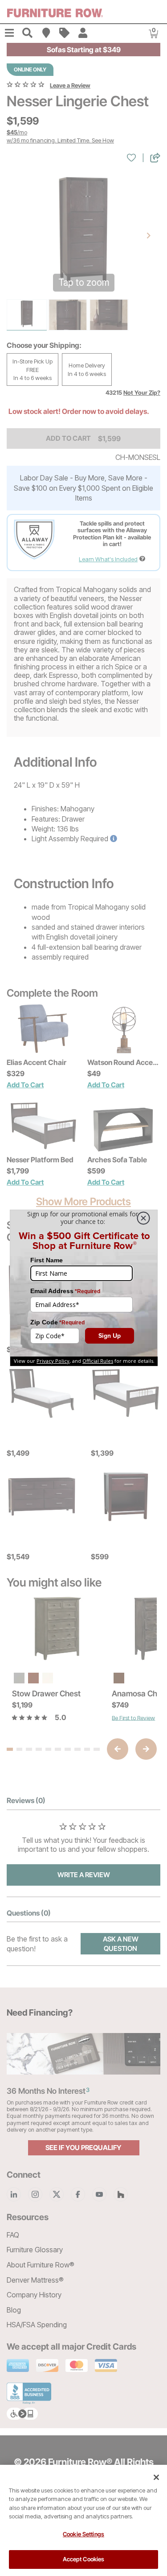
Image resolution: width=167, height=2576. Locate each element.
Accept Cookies (84, 2559)
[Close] (156, 2477)
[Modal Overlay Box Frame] (84, 1288)
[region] (83, 2520)
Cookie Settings (83, 2534)
